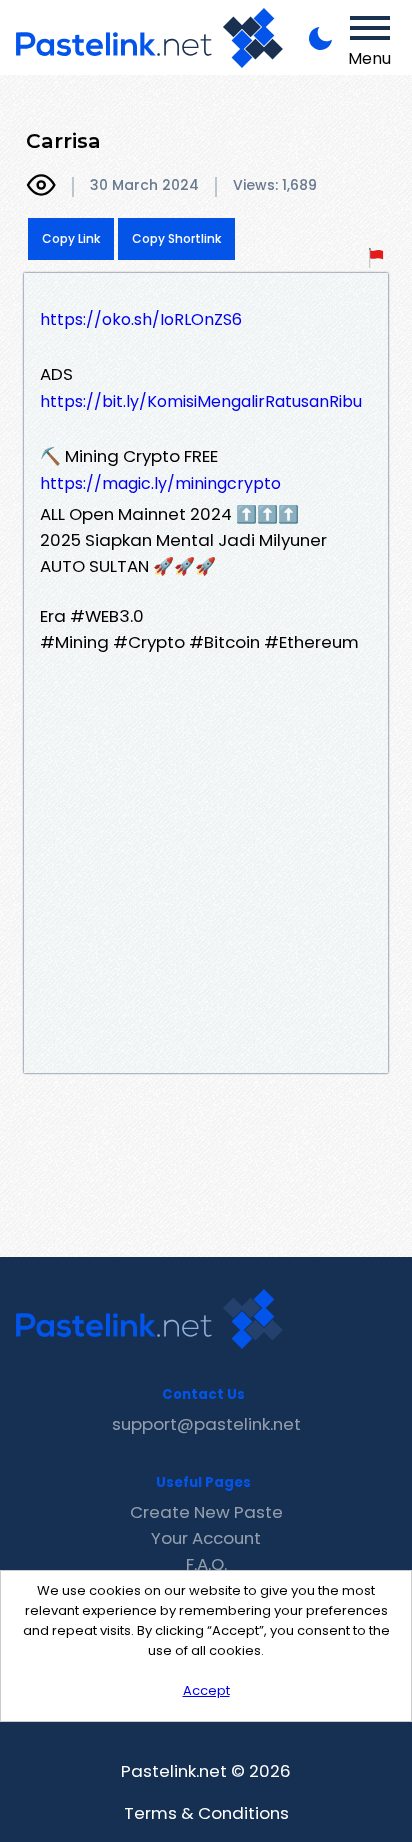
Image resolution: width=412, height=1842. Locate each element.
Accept (206, 1690)
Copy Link (71, 238)
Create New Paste (206, 1512)
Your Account (206, 1538)
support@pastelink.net (206, 1424)
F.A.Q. (206, 1564)
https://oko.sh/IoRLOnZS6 (141, 319)
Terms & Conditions (206, 1813)
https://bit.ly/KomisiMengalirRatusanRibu (201, 401)
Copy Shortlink (176, 238)
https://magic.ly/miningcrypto (160, 483)
